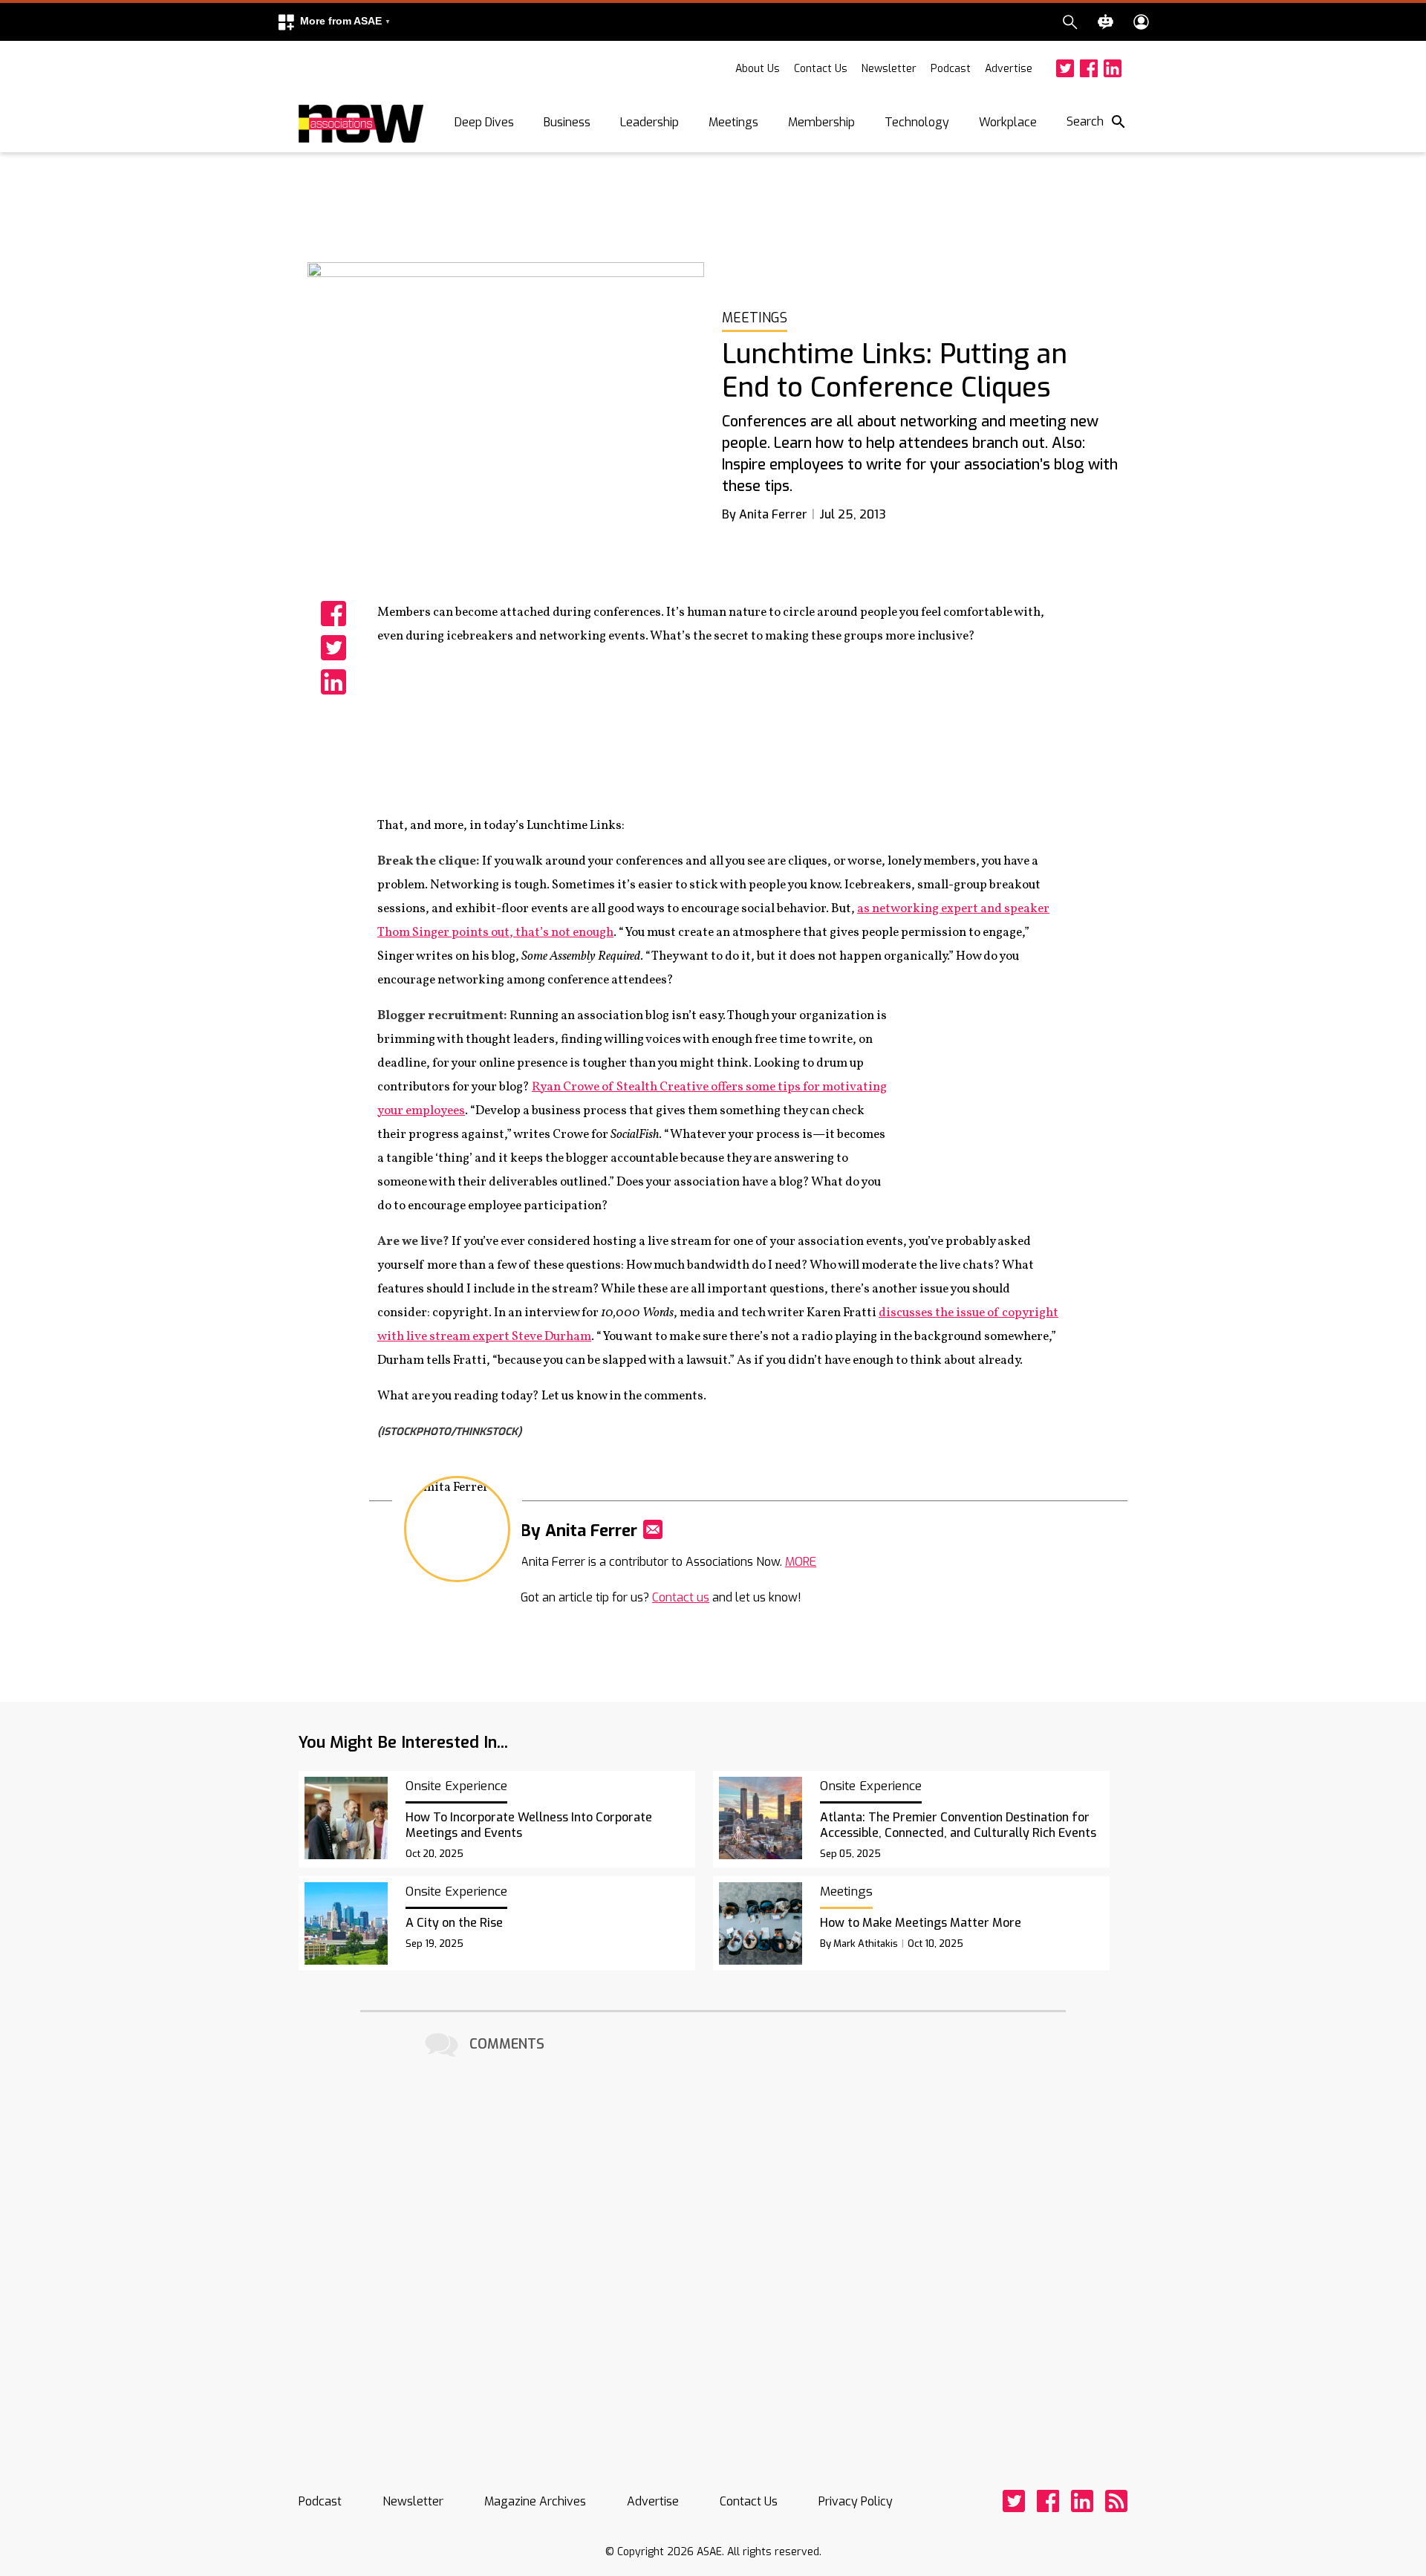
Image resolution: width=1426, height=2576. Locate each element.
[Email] (653, 1529)
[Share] (333, 614)
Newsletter (889, 69)
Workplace (1008, 122)
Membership (821, 122)
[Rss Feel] (1116, 2501)
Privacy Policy (856, 2501)
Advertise (1009, 69)
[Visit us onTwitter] (1065, 68)
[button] (333, 22)
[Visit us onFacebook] (1089, 68)
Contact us (681, 1597)
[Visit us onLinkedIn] (1113, 68)
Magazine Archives (535, 2501)
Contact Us (821, 69)
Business (567, 122)
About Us (758, 69)
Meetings (733, 122)
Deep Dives (484, 122)
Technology (917, 122)
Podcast (951, 69)
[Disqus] (713, 2248)
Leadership (649, 122)
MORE (801, 1562)
